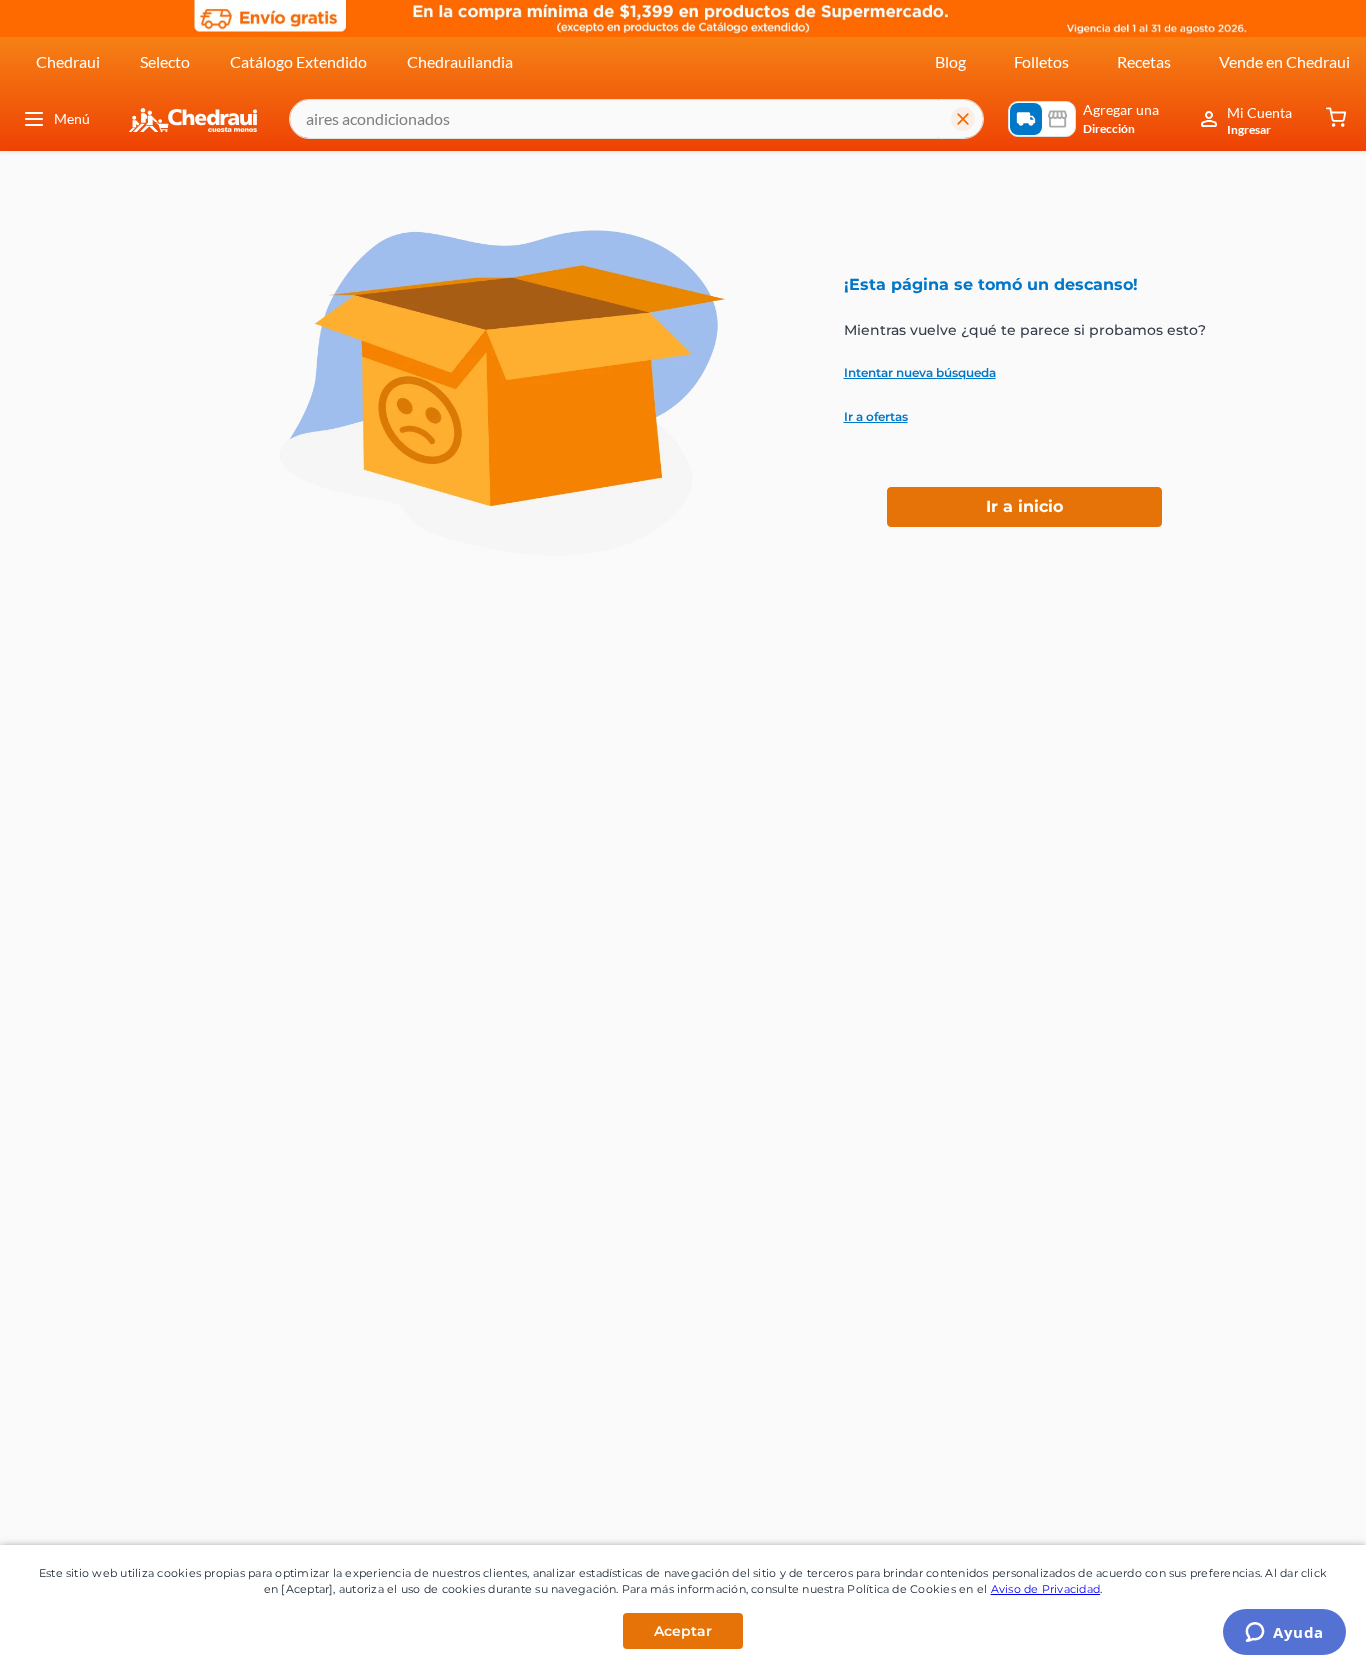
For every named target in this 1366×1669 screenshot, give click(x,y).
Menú (72, 118)
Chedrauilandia (460, 61)
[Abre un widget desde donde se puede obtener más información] (1284, 1634)
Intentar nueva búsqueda (920, 373)
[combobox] (636, 119)
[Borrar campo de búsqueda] (963, 119)
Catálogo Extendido (298, 61)
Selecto (165, 61)
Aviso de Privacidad (1046, 1589)
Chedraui (68, 61)
